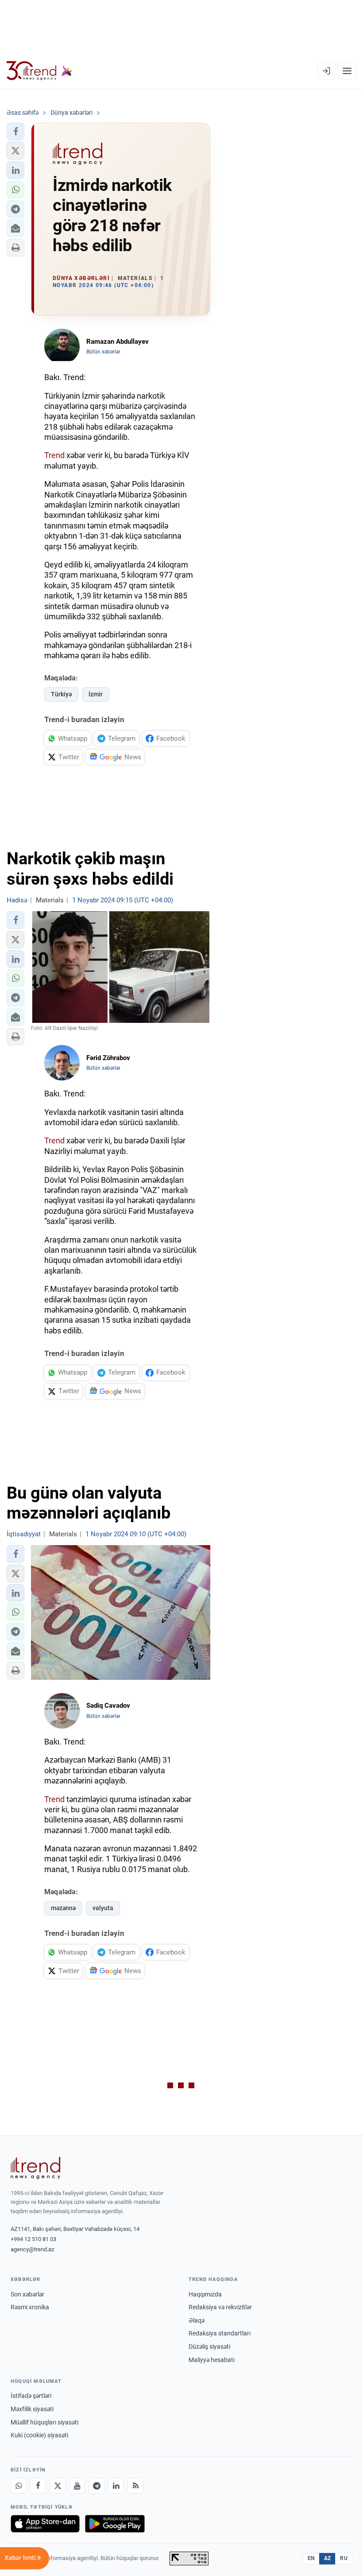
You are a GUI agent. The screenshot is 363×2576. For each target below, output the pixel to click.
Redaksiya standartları (220, 2333)
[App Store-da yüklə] (45, 2524)
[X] (58, 2486)
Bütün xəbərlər (103, 352)
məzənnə (63, 1908)
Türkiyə (61, 694)
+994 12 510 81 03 (33, 2239)
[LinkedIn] (116, 2486)
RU (344, 2558)
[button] (15, 132)
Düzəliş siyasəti (209, 2347)
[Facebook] (38, 2486)
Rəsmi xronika (30, 2307)
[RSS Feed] (135, 2486)
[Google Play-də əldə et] (115, 2524)
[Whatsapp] (19, 2486)
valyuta (103, 1908)
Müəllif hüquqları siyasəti (44, 2422)
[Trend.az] (39, 71)
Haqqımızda (205, 2294)
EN (311, 2558)
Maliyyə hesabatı (212, 2360)
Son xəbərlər (27, 2294)
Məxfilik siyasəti (32, 2409)
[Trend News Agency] (35, 2168)
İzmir (96, 694)
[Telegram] (97, 2486)
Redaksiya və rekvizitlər (220, 2307)
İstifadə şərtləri (31, 2396)
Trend (54, 455)
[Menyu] (347, 71)
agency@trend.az (32, 2249)
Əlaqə (197, 2320)
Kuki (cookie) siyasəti (39, 2435)
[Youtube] (77, 2486)
